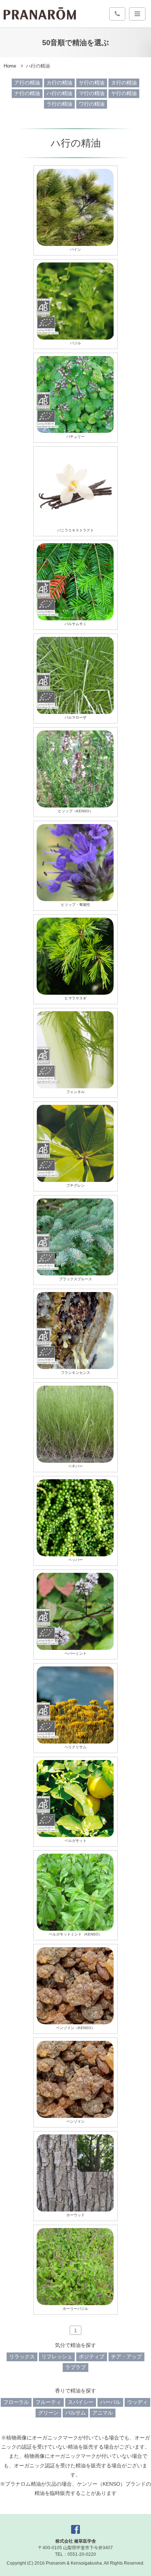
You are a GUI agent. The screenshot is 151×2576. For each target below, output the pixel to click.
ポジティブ (92, 2357)
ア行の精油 (27, 83)
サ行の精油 (92, 83)
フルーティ (48, 2402)
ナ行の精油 (27, 93)
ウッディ (137, 2402)
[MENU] (137, 14)
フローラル (16, 2402)
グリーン (48, 2413)
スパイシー (81, 2402)
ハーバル (110, 2402)
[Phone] (117, 14)
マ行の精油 (92, 93)
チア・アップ (126, 2357)
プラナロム (40, 14)
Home (10, 66)
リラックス (22, 2357)
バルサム (75, 2413)
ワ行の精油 (92, 104)
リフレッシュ (57, 2357)
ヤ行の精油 (124, 93)
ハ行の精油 (59, 93)
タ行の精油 (124, 83)
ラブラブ (75, 2367)
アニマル (103, 2413)
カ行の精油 (59, 83)
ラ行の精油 (59, 104)
